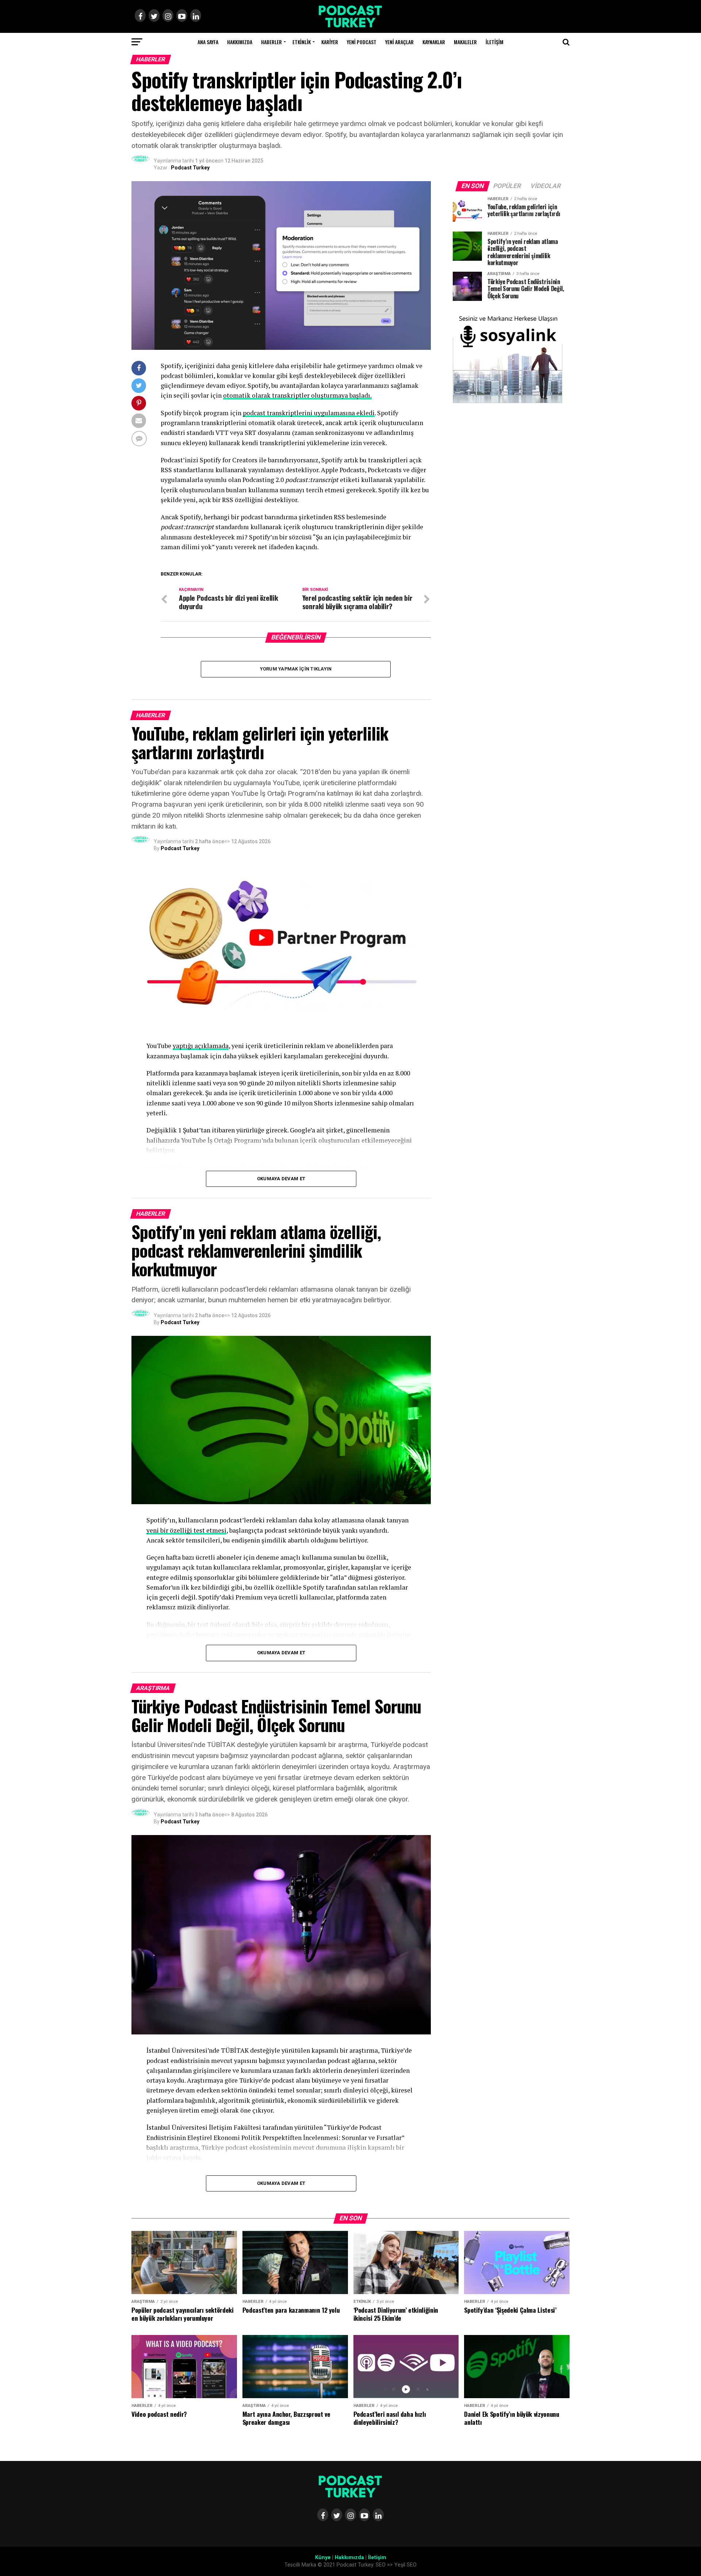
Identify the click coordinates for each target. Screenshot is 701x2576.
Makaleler (465, 42)
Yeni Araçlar (399, 42)
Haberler (271, 42)
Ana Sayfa (208, 42)
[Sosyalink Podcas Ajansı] (507, 402)
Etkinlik (302, 42)
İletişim (495, 42)
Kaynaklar (434, 42)
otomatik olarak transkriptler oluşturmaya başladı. (297, 395)
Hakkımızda (240, 42)
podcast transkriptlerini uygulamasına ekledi (309, 413)
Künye (323, 2558)
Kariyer (330, 42)
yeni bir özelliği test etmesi (186, 1530)
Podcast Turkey (190, 168)
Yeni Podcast (362, 42)
